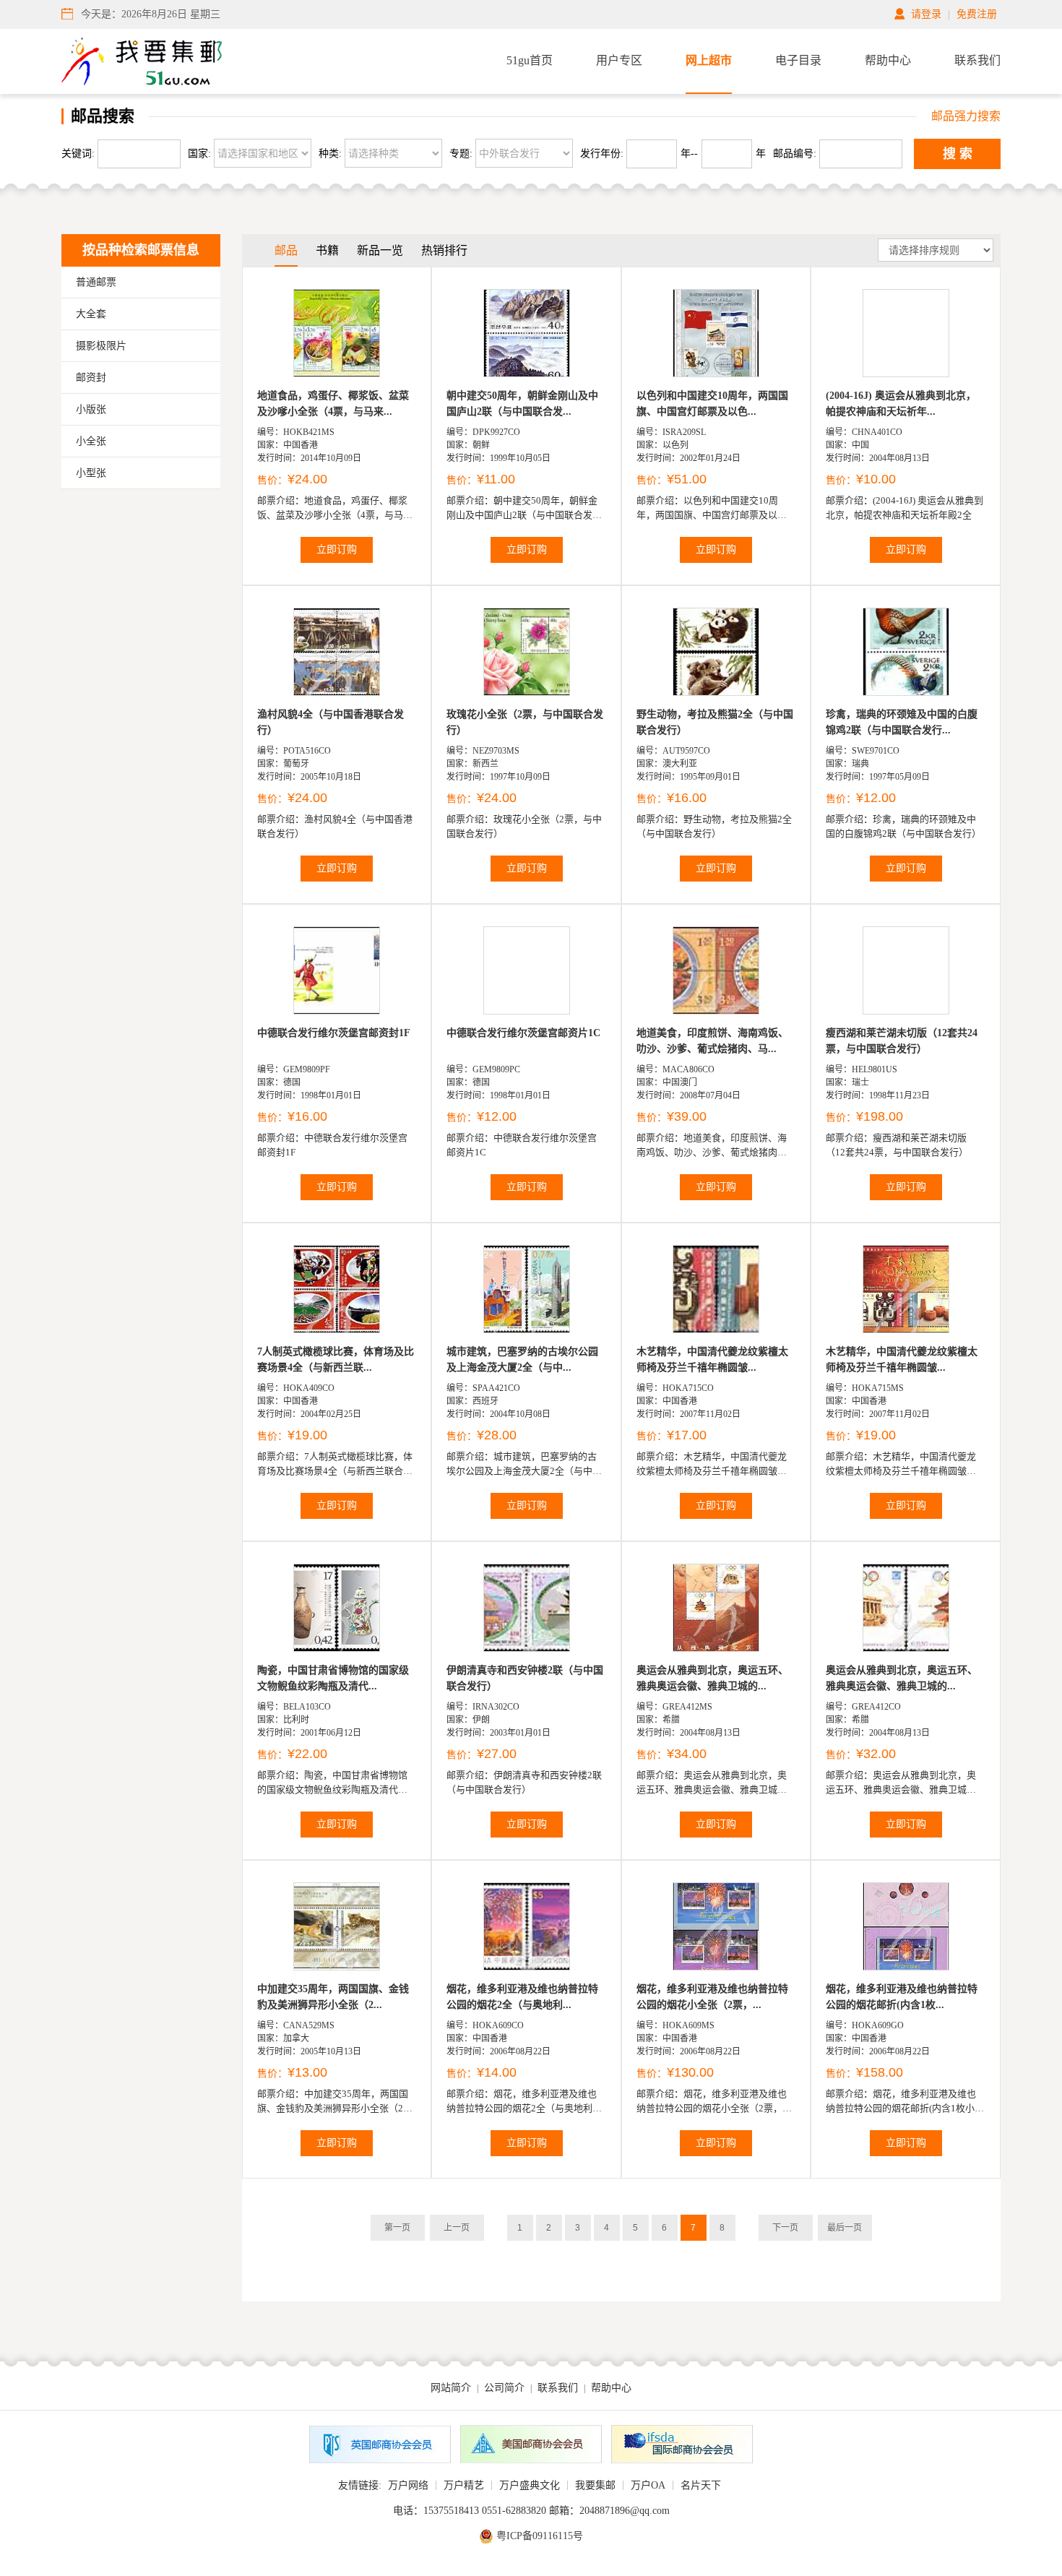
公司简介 (504, 2388)
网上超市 (709, 60)
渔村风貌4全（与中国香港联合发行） (331, 722)
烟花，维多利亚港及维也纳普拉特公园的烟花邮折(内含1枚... (902, 1997)
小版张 (91, 409)
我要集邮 (595, 2485)
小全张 (91, 441)
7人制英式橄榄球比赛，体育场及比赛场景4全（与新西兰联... (336, 1360)
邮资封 (91, 378)
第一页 (397, 2228)
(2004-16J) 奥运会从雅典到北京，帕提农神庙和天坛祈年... (901, 404)
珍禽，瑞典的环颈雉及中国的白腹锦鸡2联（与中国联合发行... (902, 722)
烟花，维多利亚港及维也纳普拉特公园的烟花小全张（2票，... (712, 1997)
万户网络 (408, 2485)
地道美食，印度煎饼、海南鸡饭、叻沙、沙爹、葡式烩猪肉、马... (712, 1041)
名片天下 (701, 2485)
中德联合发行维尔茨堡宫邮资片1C (523, 1033)
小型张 (91, 473)
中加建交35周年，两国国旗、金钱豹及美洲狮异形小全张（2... (333, 1997)
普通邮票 (96, 282)
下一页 (785, 2228)
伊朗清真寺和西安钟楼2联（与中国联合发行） (525, 1678)
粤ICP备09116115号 (540, 2536)
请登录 (926, 14)
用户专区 (619, 60)
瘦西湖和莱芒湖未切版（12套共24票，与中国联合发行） (902, 1041)
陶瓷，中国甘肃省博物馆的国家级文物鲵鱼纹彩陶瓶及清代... (333, 1678)
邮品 (286, 250)
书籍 (327, 250)
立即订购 (337, 550)
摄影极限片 (101, 346)
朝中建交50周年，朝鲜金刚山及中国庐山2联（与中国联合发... (522, 404)
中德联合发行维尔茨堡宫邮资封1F (334, 1033)
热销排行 (444, 250)
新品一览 (380, 250)
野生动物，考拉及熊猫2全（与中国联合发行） (715, 722)
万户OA (648, 2485)
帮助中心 (888, 60)
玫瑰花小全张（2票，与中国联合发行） (525, 722)
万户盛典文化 (530, 2485)
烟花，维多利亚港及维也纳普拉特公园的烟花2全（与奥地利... (522, 1997)
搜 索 (958, 154)
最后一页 (845, 2228)
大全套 (91, 314)
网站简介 (451, 2388)
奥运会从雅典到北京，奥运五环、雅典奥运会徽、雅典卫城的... (712, 1678)
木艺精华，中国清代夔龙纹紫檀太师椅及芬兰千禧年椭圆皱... (712, 1360)
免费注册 (977, 14)
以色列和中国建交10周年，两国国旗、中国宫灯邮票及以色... (712, 404)
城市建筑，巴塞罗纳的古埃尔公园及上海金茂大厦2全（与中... (522, 1360)
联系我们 (977, 60)
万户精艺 (464, 2485)
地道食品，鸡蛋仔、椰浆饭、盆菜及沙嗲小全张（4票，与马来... (333, 404)
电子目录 (798, 60)
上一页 (457, 2228)
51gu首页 (530, 60)
